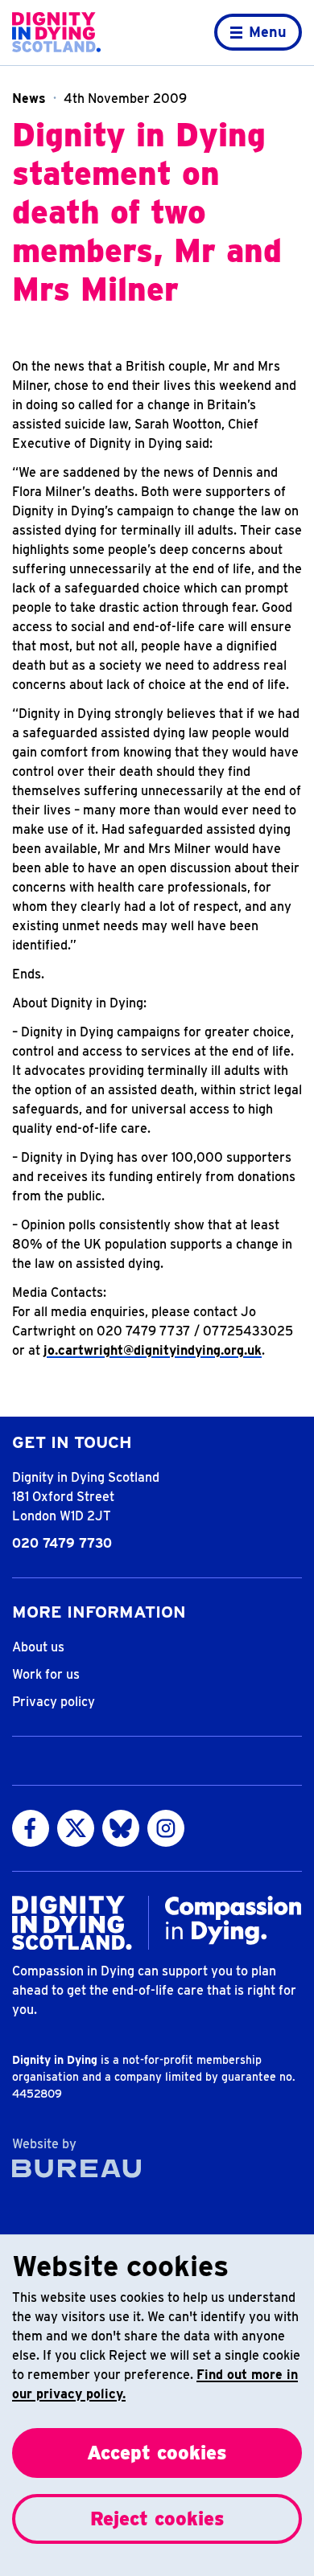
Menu (268, 32)
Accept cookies (157, 2453)
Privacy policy (54, 1702)
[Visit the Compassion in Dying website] (233, 1920)
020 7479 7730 (62, 1543)
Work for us (46, 1674)
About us (38, 1647)
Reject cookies (157, 2519)
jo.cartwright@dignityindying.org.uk (153, 1350)
